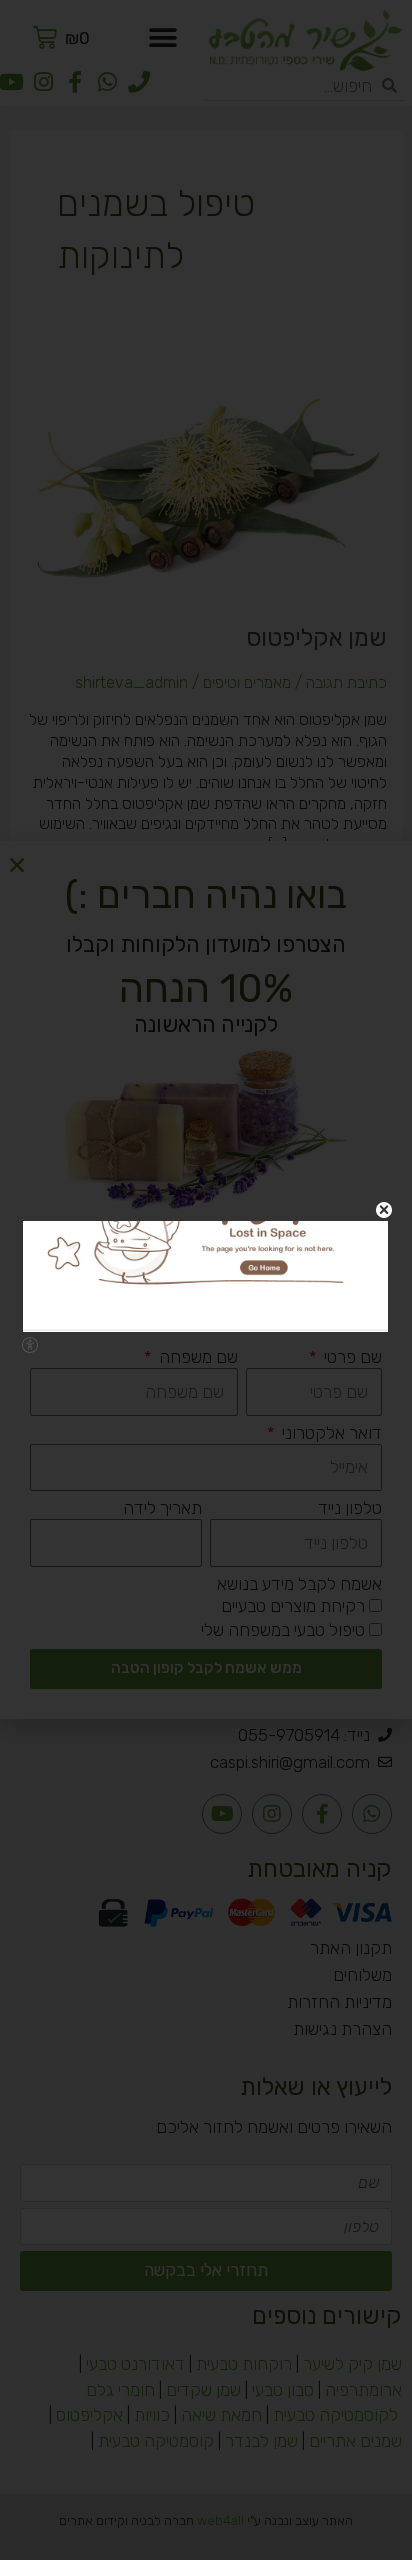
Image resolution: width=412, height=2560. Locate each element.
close (383, 1210)
